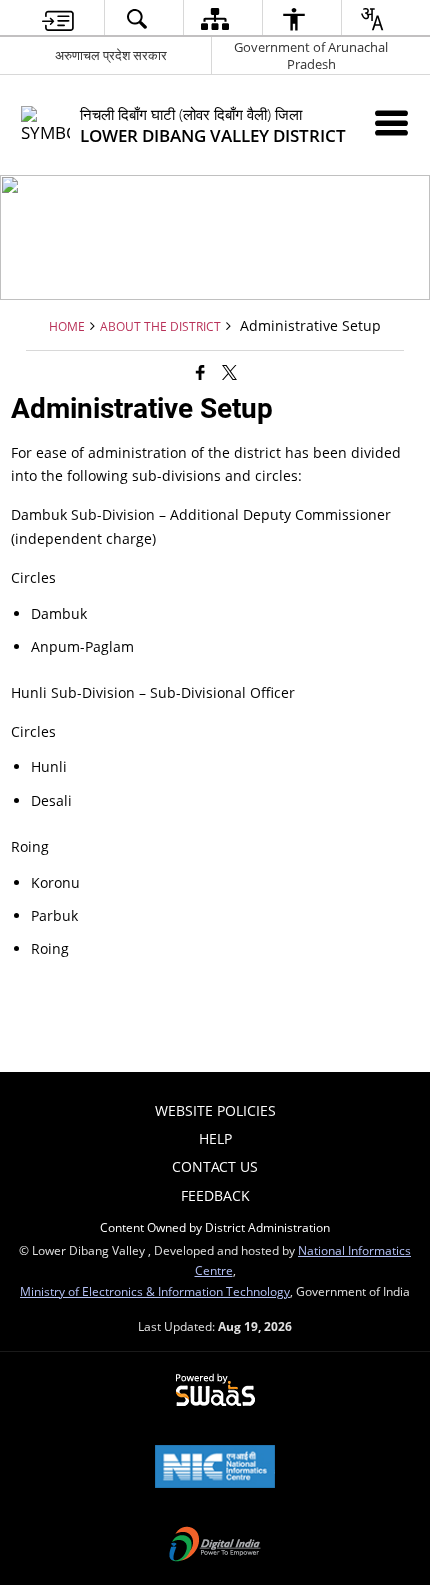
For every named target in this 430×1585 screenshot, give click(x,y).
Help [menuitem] (215, 1138)
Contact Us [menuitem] (215, 1166)
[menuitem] (58, 18)
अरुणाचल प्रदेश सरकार (111, 55)
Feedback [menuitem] (215, 1195)
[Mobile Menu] (391, 122)
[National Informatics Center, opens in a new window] (215, 1468)
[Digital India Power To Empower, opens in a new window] (215, 1546)
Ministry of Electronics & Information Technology (155, 1291)
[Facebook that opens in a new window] (200, 372)
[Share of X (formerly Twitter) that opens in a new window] (229, 372)
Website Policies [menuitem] (215, 1110)
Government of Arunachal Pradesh (311, 55)
